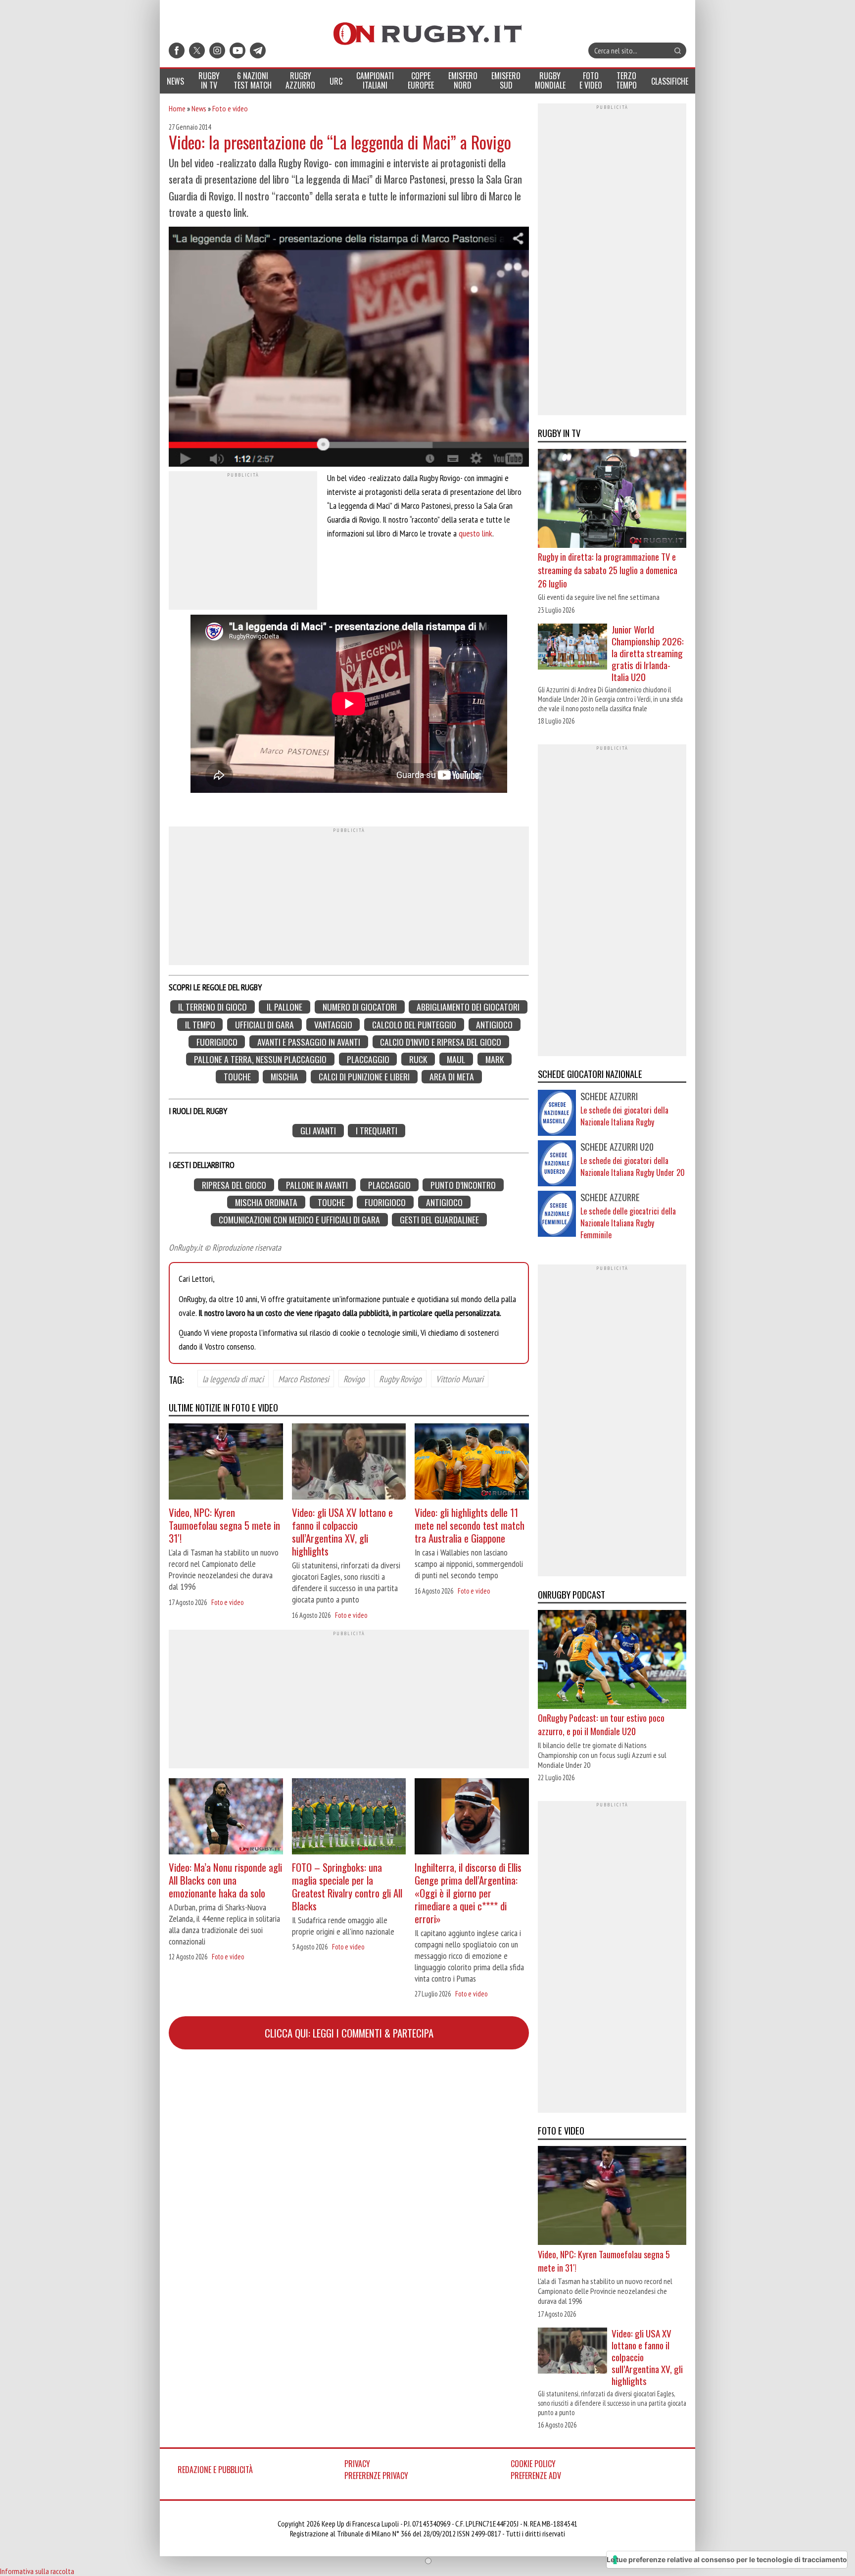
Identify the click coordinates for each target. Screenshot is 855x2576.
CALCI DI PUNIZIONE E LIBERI (364, 1077)
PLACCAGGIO (368, 1059)
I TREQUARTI (377, 1131)
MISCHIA (285, 1077)
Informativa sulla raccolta (37, 2571)
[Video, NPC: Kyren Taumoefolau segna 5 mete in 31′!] (226, 1463)
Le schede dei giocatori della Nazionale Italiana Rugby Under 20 (633, 1166)
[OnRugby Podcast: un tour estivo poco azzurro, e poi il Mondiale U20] (612, 1660)
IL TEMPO (200, 1024)
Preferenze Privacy (376, 2476)
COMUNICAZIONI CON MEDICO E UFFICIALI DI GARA (299, 1220)
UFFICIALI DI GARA (264, 1024)
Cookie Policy (533, 2464)
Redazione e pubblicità (215, 2470)
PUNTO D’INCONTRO (463, 1185)
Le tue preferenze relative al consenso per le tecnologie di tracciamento (727, 2559)
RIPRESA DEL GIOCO (234, 1185)
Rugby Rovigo (400, 1379)
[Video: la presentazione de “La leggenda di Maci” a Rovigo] (349, 348)
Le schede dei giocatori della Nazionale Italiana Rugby (624, 1116)
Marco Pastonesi (304, 1379)
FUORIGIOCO (217, 1042)
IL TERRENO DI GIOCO (213, 1007)
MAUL (456, 1059)
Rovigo (354, 1379)
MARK (495, 1059)
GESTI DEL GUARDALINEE (439, 1220)
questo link (475, 533)
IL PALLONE (285, 1007)
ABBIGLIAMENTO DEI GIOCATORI (468, 1007)
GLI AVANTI (318, 1131)
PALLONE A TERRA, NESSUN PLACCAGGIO (260, 1059)
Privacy (357, 2464)
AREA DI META (452, 1077)
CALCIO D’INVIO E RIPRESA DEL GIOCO (441, 1042)
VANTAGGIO (333, 1024)
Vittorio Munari (460, 1379)
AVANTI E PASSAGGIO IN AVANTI (309, 1042)
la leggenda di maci (233, 1379)
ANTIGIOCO (494, 1024)
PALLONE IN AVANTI (317, 1185)
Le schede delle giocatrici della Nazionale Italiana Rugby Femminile (628, 1223)
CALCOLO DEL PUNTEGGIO (414, 1024)
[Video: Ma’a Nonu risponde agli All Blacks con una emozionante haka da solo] (226, 1818)
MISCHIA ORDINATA (266, 1202)
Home (177, 108)
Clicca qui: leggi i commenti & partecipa (349, 2033)
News (199, 108)
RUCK (418, 1059)
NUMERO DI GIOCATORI (360, 1007)
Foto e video (230, 108)
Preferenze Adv (536, 2476)
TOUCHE (237, 1077)
